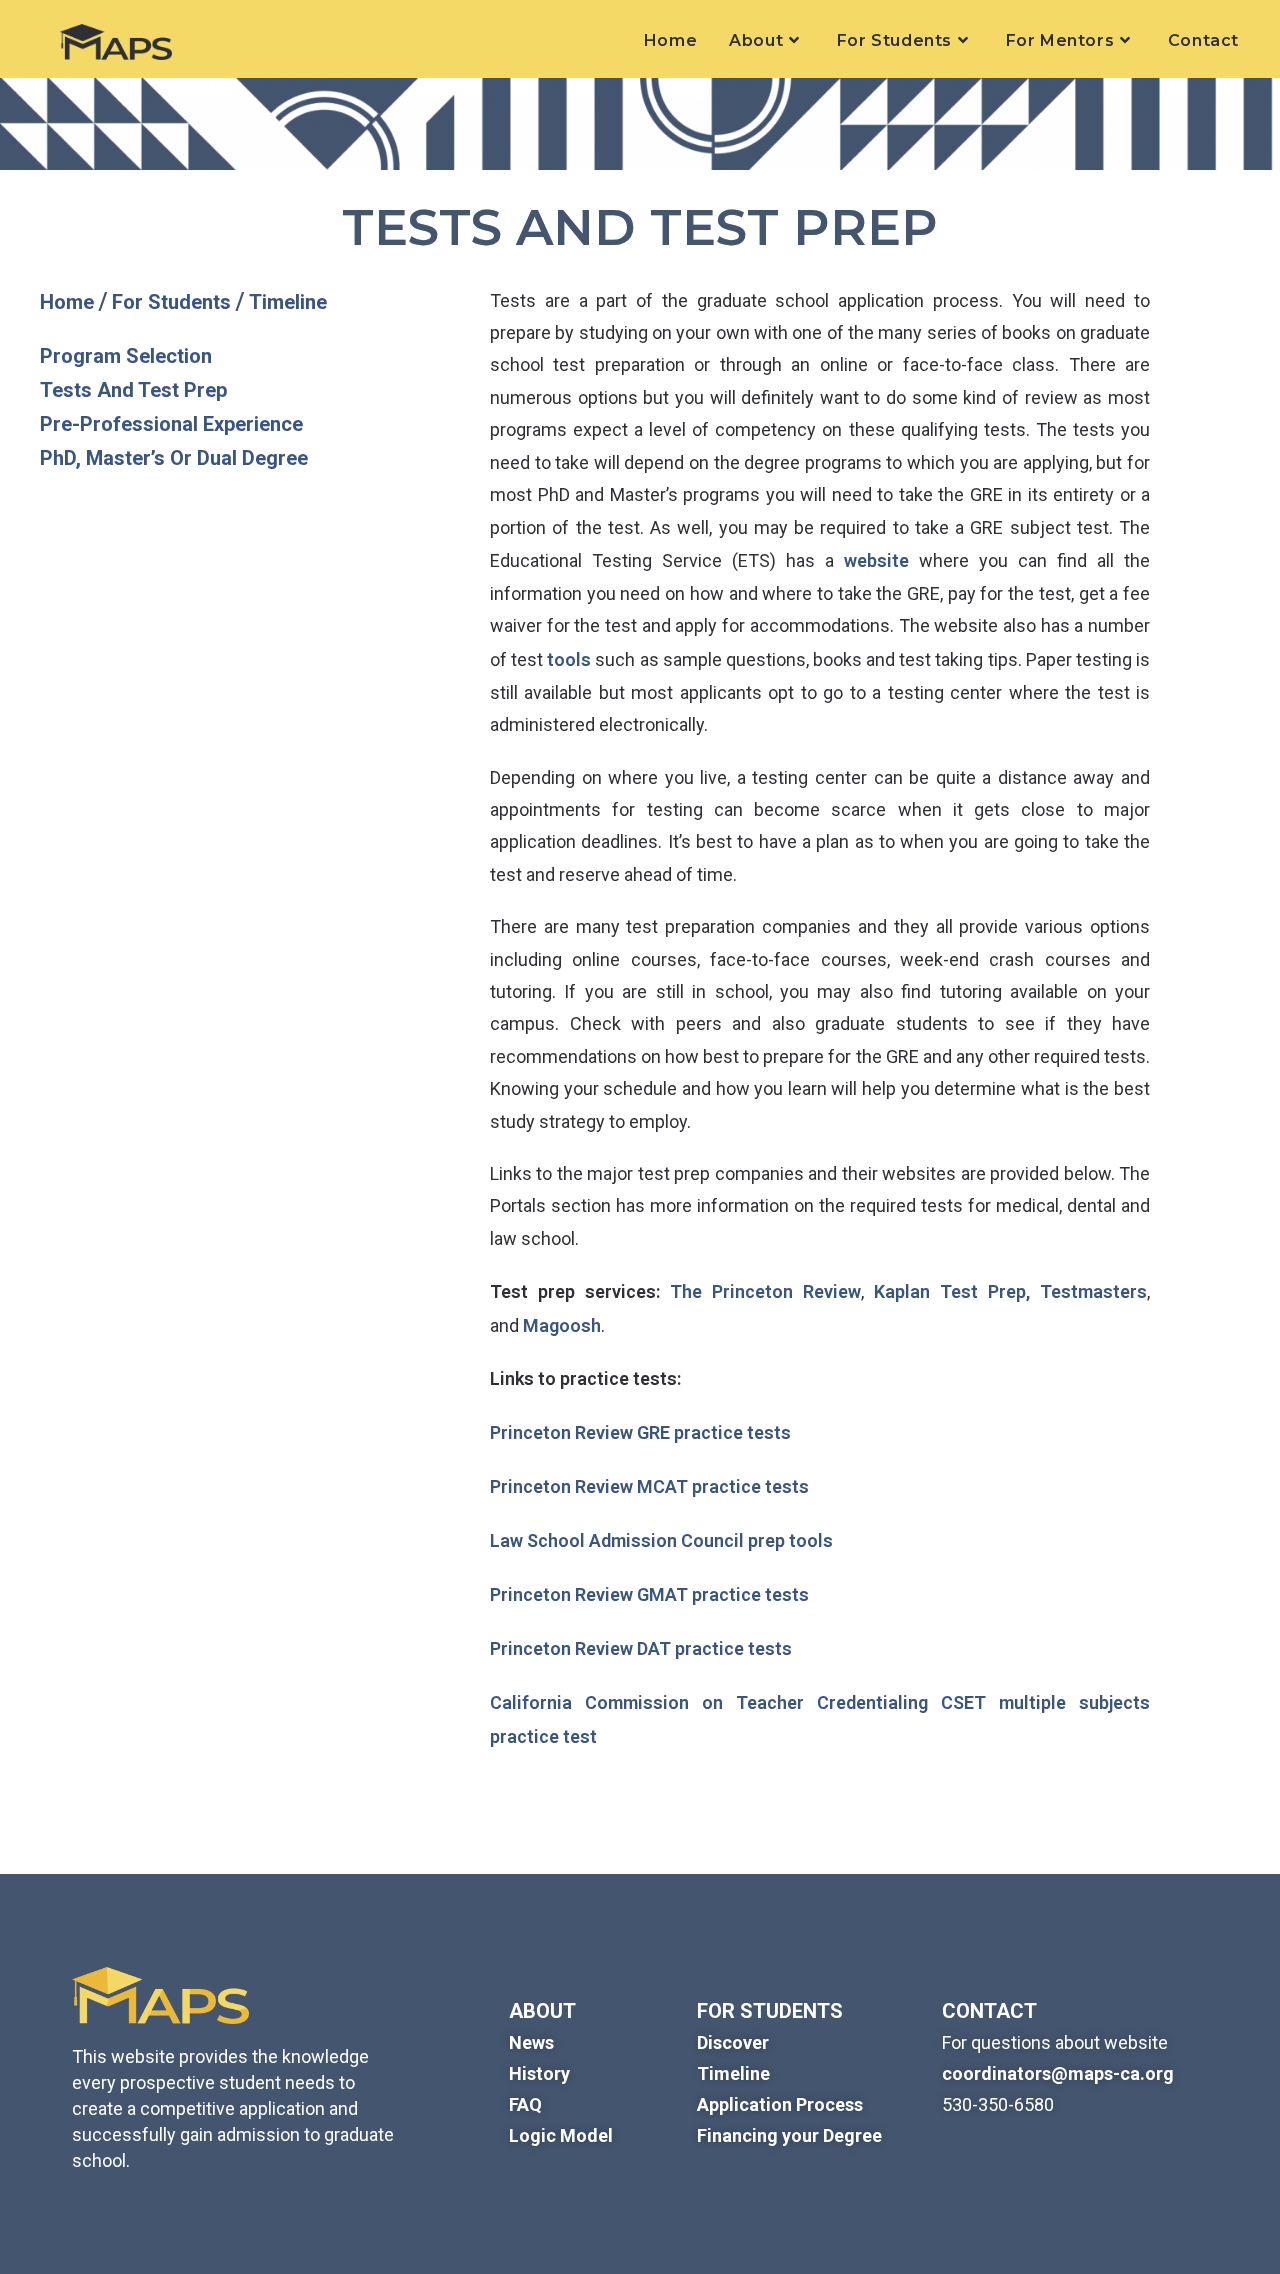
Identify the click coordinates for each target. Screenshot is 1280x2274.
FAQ (525, 2104)
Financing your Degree (789, 2135)
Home (69, 302)
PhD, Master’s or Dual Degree (174, 458)
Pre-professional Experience (171, 424)
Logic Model (561, 2135)
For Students (174, 302)
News (531, 2042)
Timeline (288, 302)
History (539, 2073)
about (542, 2011)
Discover (733, 2042)
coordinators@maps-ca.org (1058, 2073)
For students (770, 2011)
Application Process (780, 2104)
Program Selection (126, 356)
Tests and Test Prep (133, 390)
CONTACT (989, 2011)
